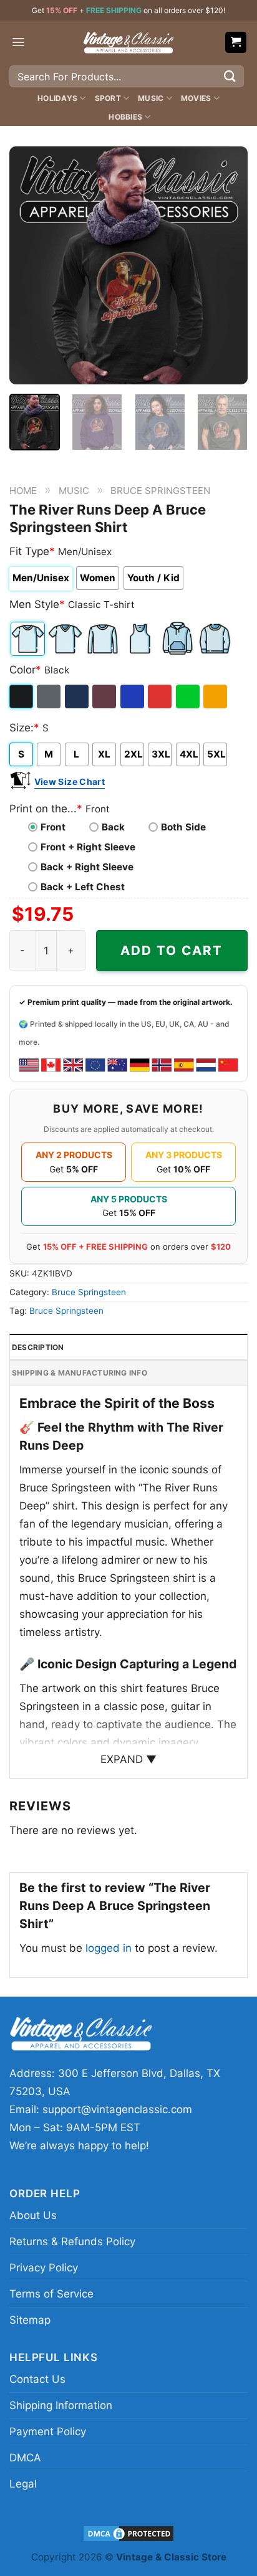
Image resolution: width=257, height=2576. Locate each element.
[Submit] (230, 76)
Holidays (57, 98)
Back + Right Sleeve (87, 867)
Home (23, 491)
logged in (109, 1948)
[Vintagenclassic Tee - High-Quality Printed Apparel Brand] (128, 42)
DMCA (25, 2458)
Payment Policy (48, 2431)
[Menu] (18, 42)
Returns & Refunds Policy (72, 2241)
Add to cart (172, 950)
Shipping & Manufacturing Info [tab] (80, 1373)
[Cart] (236, 43)
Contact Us (37, 2379)
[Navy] (78, 696)
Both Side (183, 827)
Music (151, 98)
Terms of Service (51, 2294)
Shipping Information (61, 2405)
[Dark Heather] (50, 696)
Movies (196, 98)
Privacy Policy (44, 2268)
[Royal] (133, 696)
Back (113, 827)
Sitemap (30, 2320)
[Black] (22, 696)
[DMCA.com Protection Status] (128, 2533)
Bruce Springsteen (160, 491)
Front (53, 827)
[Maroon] (105, 696)
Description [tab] (38, 1347)
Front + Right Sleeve (88, 847)
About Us (33, 2215)
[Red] (161, 696)
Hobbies (125, 117)
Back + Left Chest (83, 887)
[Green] (189, 696)
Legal (23, 2484)
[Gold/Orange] (216, 696)
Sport (108, 98)
